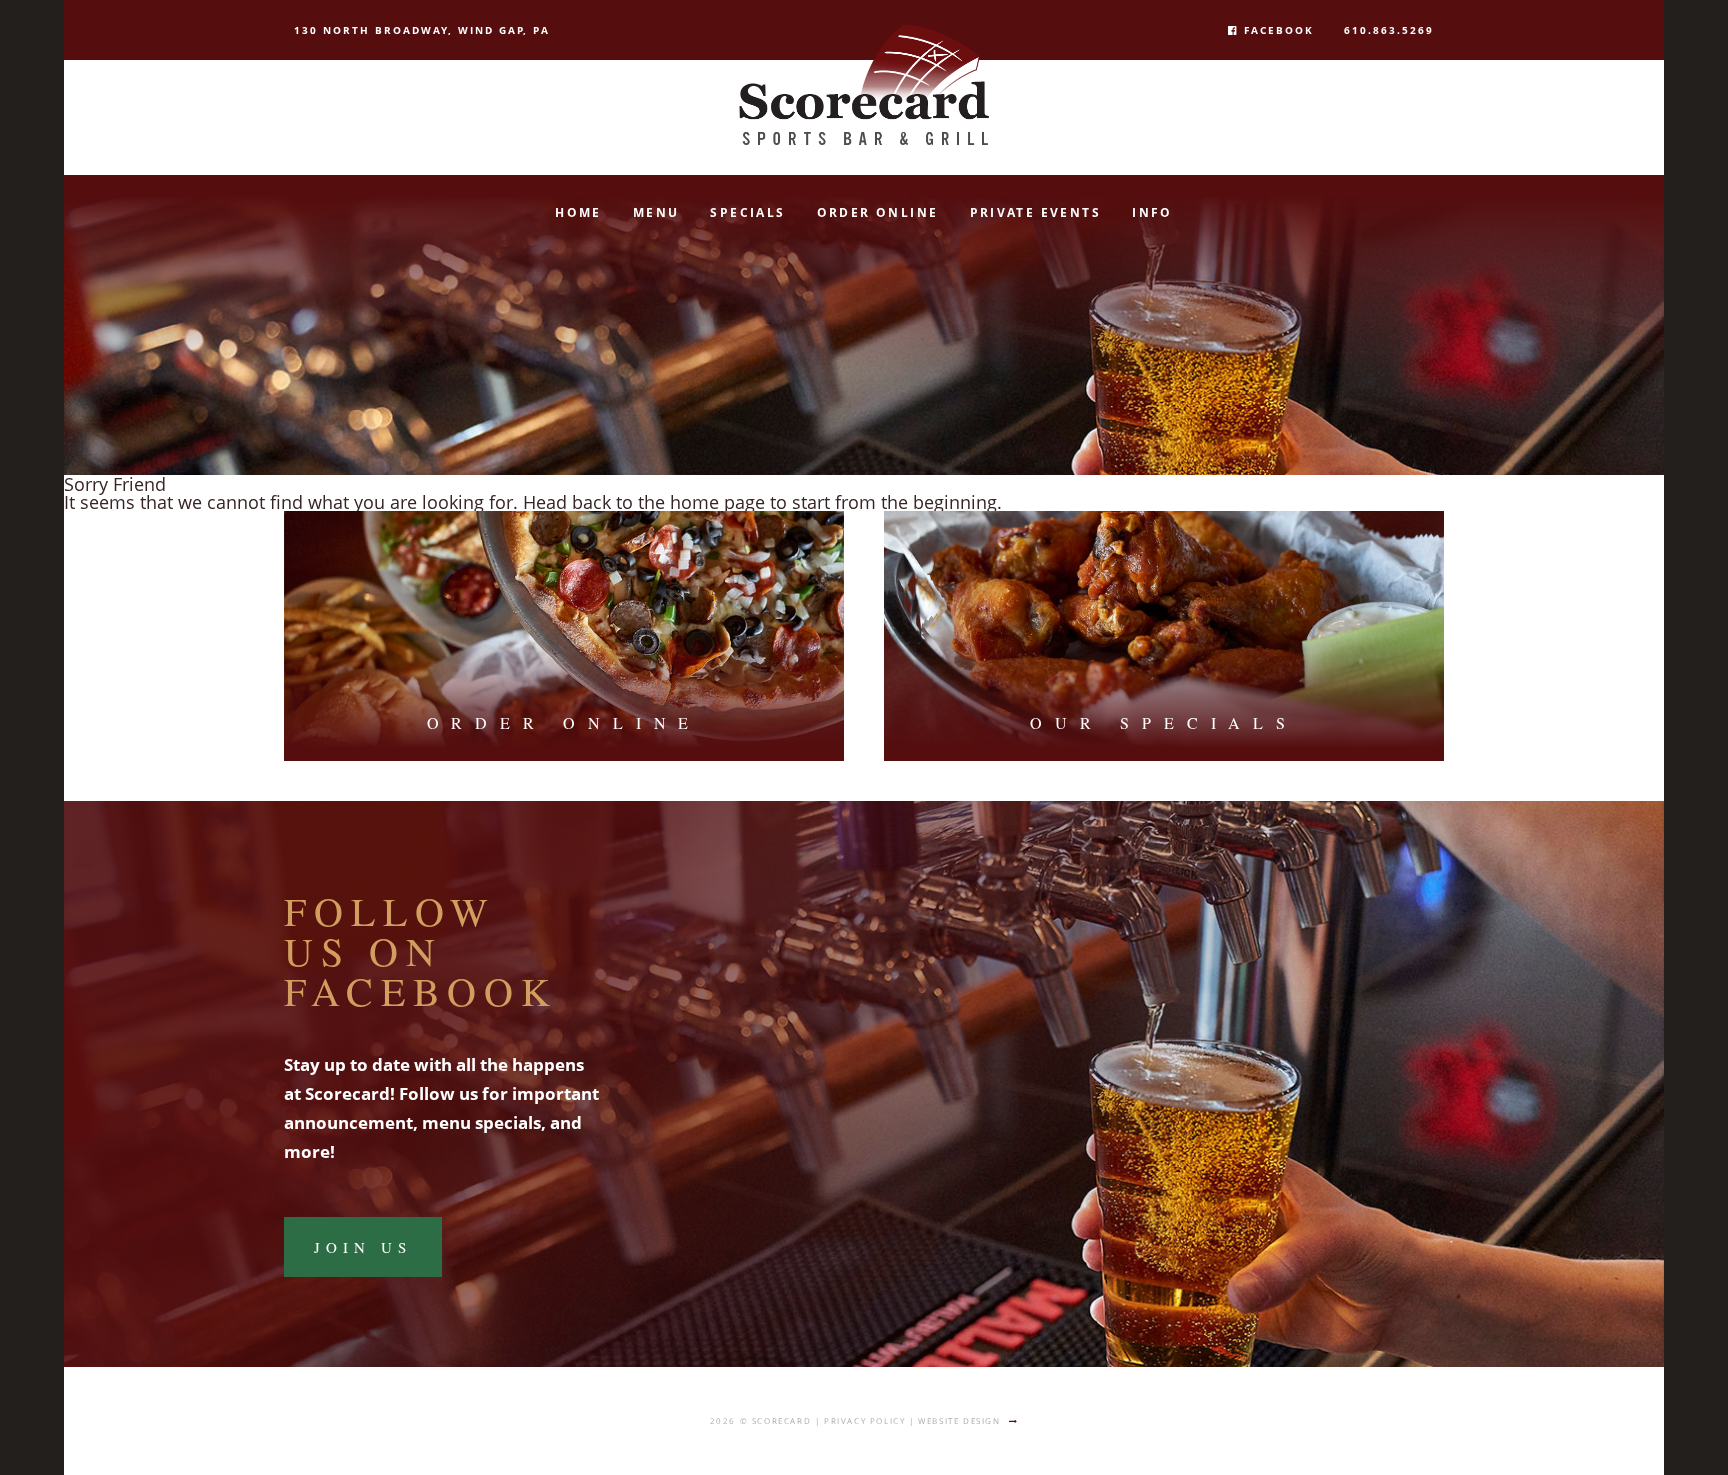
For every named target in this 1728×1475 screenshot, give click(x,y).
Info (1152, 212)
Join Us (363, 1247)
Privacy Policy (864, 1420)
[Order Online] (564, 636)
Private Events (1036, 212)
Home (578, 212)
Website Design (959, 1420)
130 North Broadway (422, 30)
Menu (656, 212)
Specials (747, 212)
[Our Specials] (1164, 636)
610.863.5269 (1389, 30)
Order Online (878, 212)
